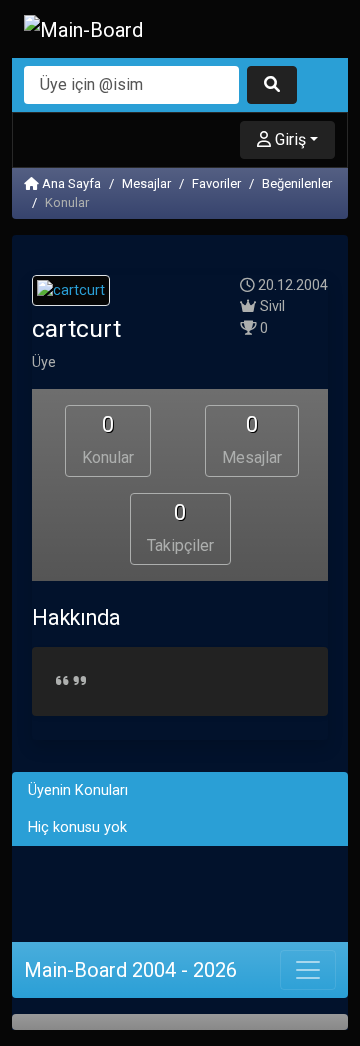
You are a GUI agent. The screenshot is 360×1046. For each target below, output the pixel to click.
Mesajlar (146, 183)
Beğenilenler (297, 183)
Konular (108, 439)
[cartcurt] (71, 293)
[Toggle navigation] (308, 970)
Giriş (288, 139)
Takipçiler (180, 527)
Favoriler (216, 183)
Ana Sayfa (70, 183)
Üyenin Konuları (78, 790)
